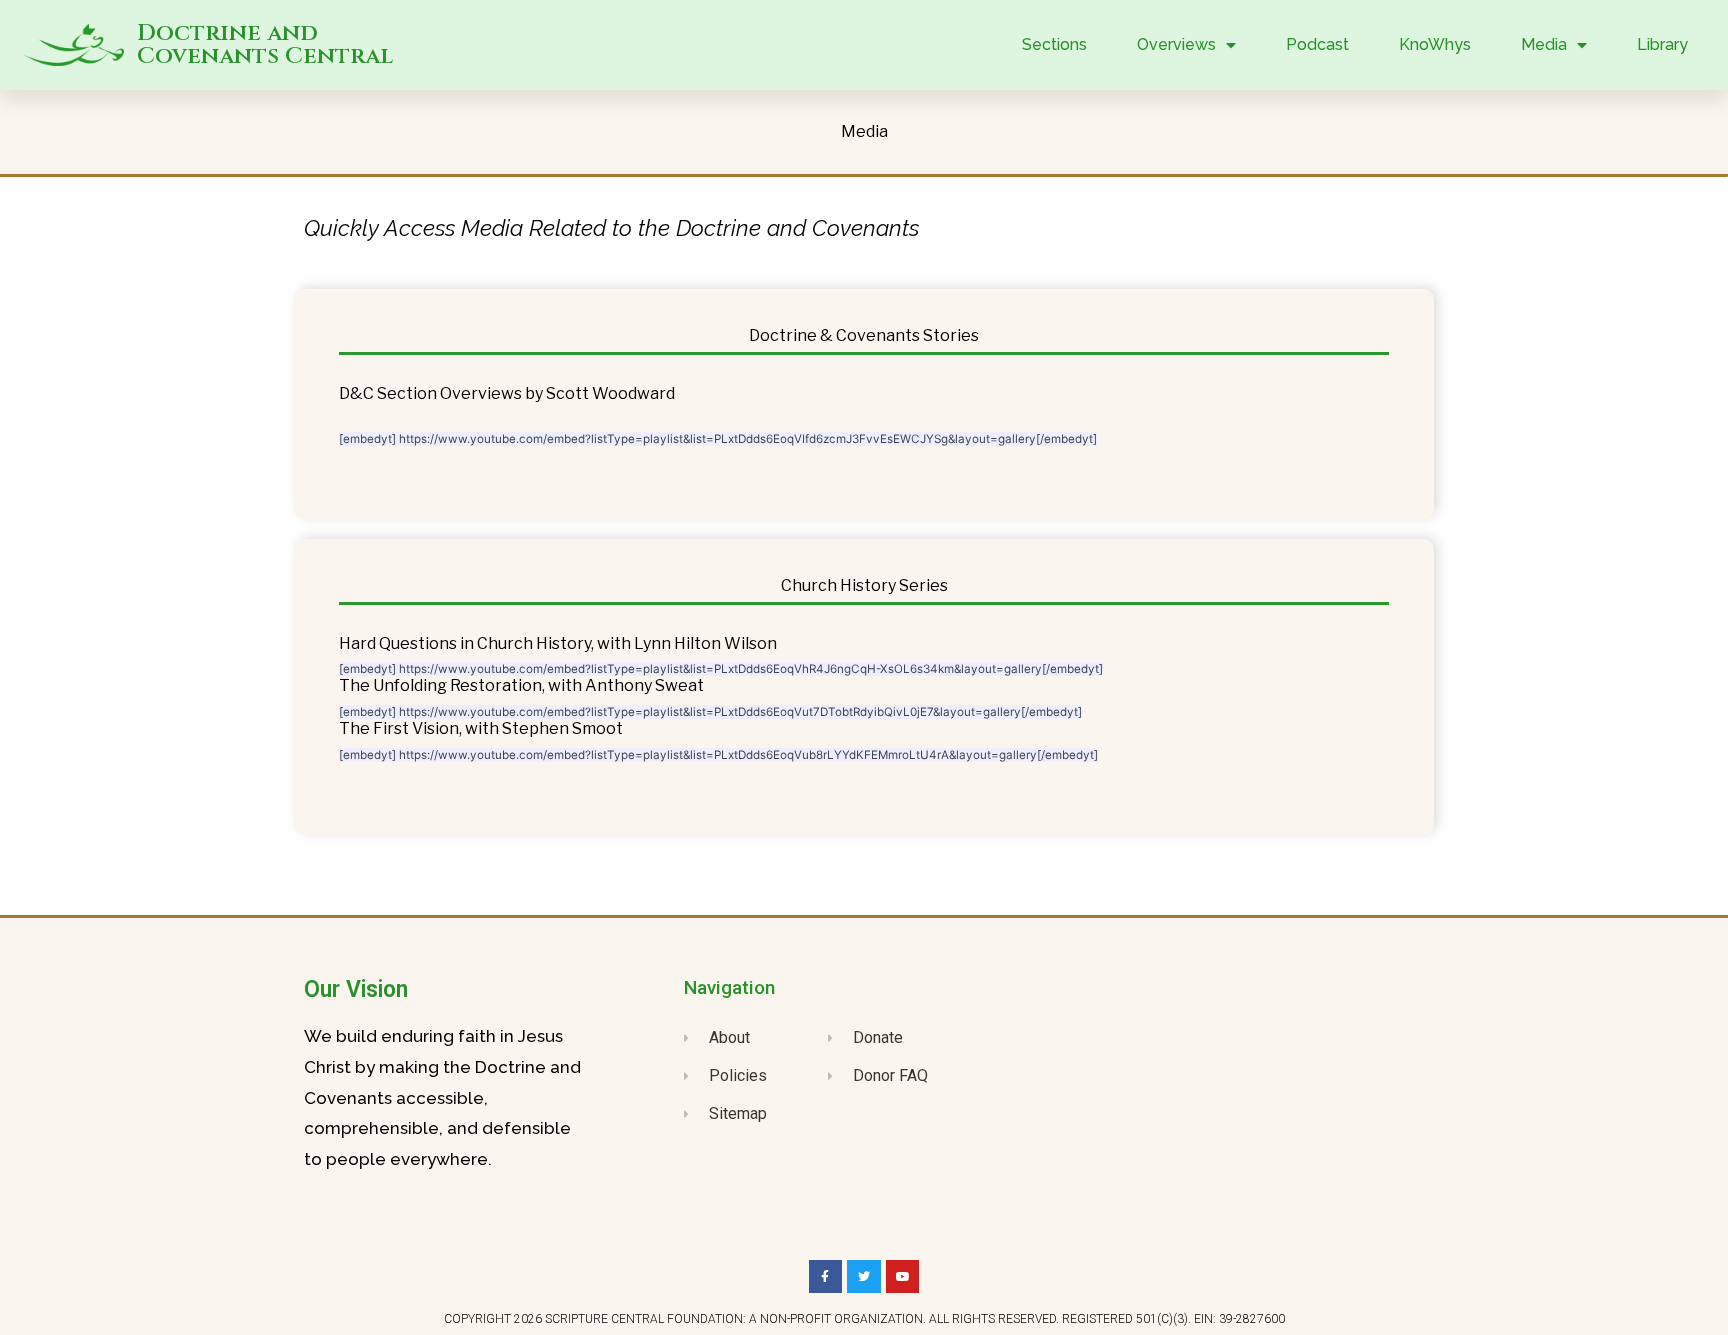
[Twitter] (864, 1277)
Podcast (1317, 44)
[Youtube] (903, 1277)
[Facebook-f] (826, 1277)
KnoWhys (1435, 44)
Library (1662, 44)
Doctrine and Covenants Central (265, 45)
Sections (1054, 44)
